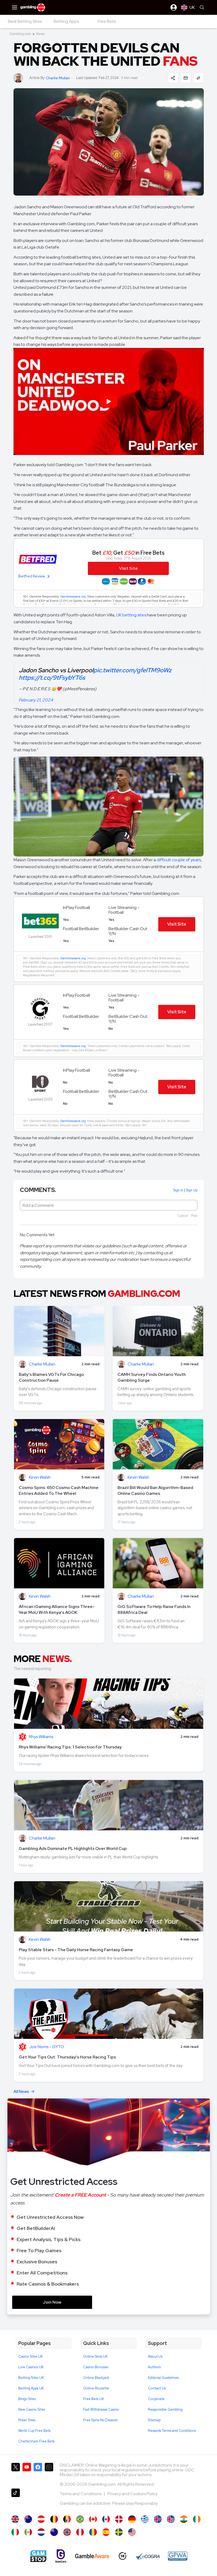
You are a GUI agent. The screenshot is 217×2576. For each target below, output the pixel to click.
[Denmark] (119, 2519)
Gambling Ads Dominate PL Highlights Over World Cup (73, 1848)
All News (21, 2092)
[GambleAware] (92, 2556)
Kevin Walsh (40, 1477)
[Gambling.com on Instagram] (49, 2474)
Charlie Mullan (58, 78)
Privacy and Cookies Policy (132, 2494)
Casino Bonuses (96, 2367)
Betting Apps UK (31, 2388)
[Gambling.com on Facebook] (38, 2474)
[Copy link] (198, 78)
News (40, 34)
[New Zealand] (54, 2532)
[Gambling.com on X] (16, 2474)
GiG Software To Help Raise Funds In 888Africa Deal (154, 1609)
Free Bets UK (94, 2399)
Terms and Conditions (81, 2494)
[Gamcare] (61, 2556)
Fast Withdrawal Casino (101, 2409)
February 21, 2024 (36, 700)
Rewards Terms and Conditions (172, 2431)
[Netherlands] (41, 2532)
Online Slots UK (95, 2356)
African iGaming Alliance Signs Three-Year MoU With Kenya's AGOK (57, 1609)
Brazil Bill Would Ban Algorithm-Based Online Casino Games (155, 1490)
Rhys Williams (41, 1737)
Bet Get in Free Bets (128, 553)
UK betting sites (131, 615)
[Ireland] (197, 2519)
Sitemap (154, 2420)
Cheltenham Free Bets (36, 2441)
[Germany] (132, 2519)
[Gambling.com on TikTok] (16, 2499)
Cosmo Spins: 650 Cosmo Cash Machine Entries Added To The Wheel (59, 1490)
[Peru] (80, 2532)
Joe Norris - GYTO (46, 2047)
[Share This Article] (173, 78)
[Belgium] (54, 2519)
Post (194, 1216)
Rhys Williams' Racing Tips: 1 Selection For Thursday (70, 1747)
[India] (184, 2519)
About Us (155, 2356)
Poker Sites (27, 2420)
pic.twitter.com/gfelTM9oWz (132, 670)
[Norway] (67, 2532)
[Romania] (93, 2532)
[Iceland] (158, 2519)
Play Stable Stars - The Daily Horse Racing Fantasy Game (76, 1950)
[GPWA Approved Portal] (178, 2556)
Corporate (156, 2399)
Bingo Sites (27, 2399)
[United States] (132, 2532)
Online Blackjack (96, 2378)
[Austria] (41, 2519)
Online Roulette (96, 2388)
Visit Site (177, 924)
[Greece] (145, 2519)
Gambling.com (20, 34)
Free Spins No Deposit (100, 2420)
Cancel (183, 1216)
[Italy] (15, 2532)
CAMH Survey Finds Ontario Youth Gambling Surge (152, 1377)
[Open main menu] (15, 7)
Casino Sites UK (31, 2356)
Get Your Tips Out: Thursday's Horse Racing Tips (67, 2057)
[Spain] (106, 2532)
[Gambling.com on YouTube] (27, 2474)
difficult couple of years (179, 860)
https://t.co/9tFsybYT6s (52, 678)
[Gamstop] (38, 2556)
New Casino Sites (32, 2409)
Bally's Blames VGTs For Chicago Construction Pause (51, 1377)
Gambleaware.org (73, 596)
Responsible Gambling (165, 2409)
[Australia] (28, 2519)
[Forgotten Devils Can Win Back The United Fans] (15, 2519)
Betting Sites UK (31, 2378)
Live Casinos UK (31, 2367)
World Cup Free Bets (34, 2431)
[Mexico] (28, 2532)
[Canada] (93, 2519)
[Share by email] (186, 78)
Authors (154, 2367)
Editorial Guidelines (163, 2378)
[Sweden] (119, 2532)
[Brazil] (80, 2519)
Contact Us (157, 2388)
